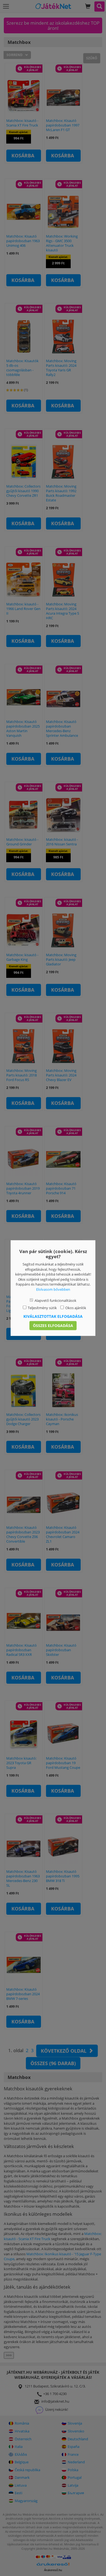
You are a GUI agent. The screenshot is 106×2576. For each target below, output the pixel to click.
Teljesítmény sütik (42, 1308)
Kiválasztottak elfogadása (53, 1316)
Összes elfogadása (53, 1325)
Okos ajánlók (76, 1308)
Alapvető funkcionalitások (55, 1300)
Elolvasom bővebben (53, 1289)
